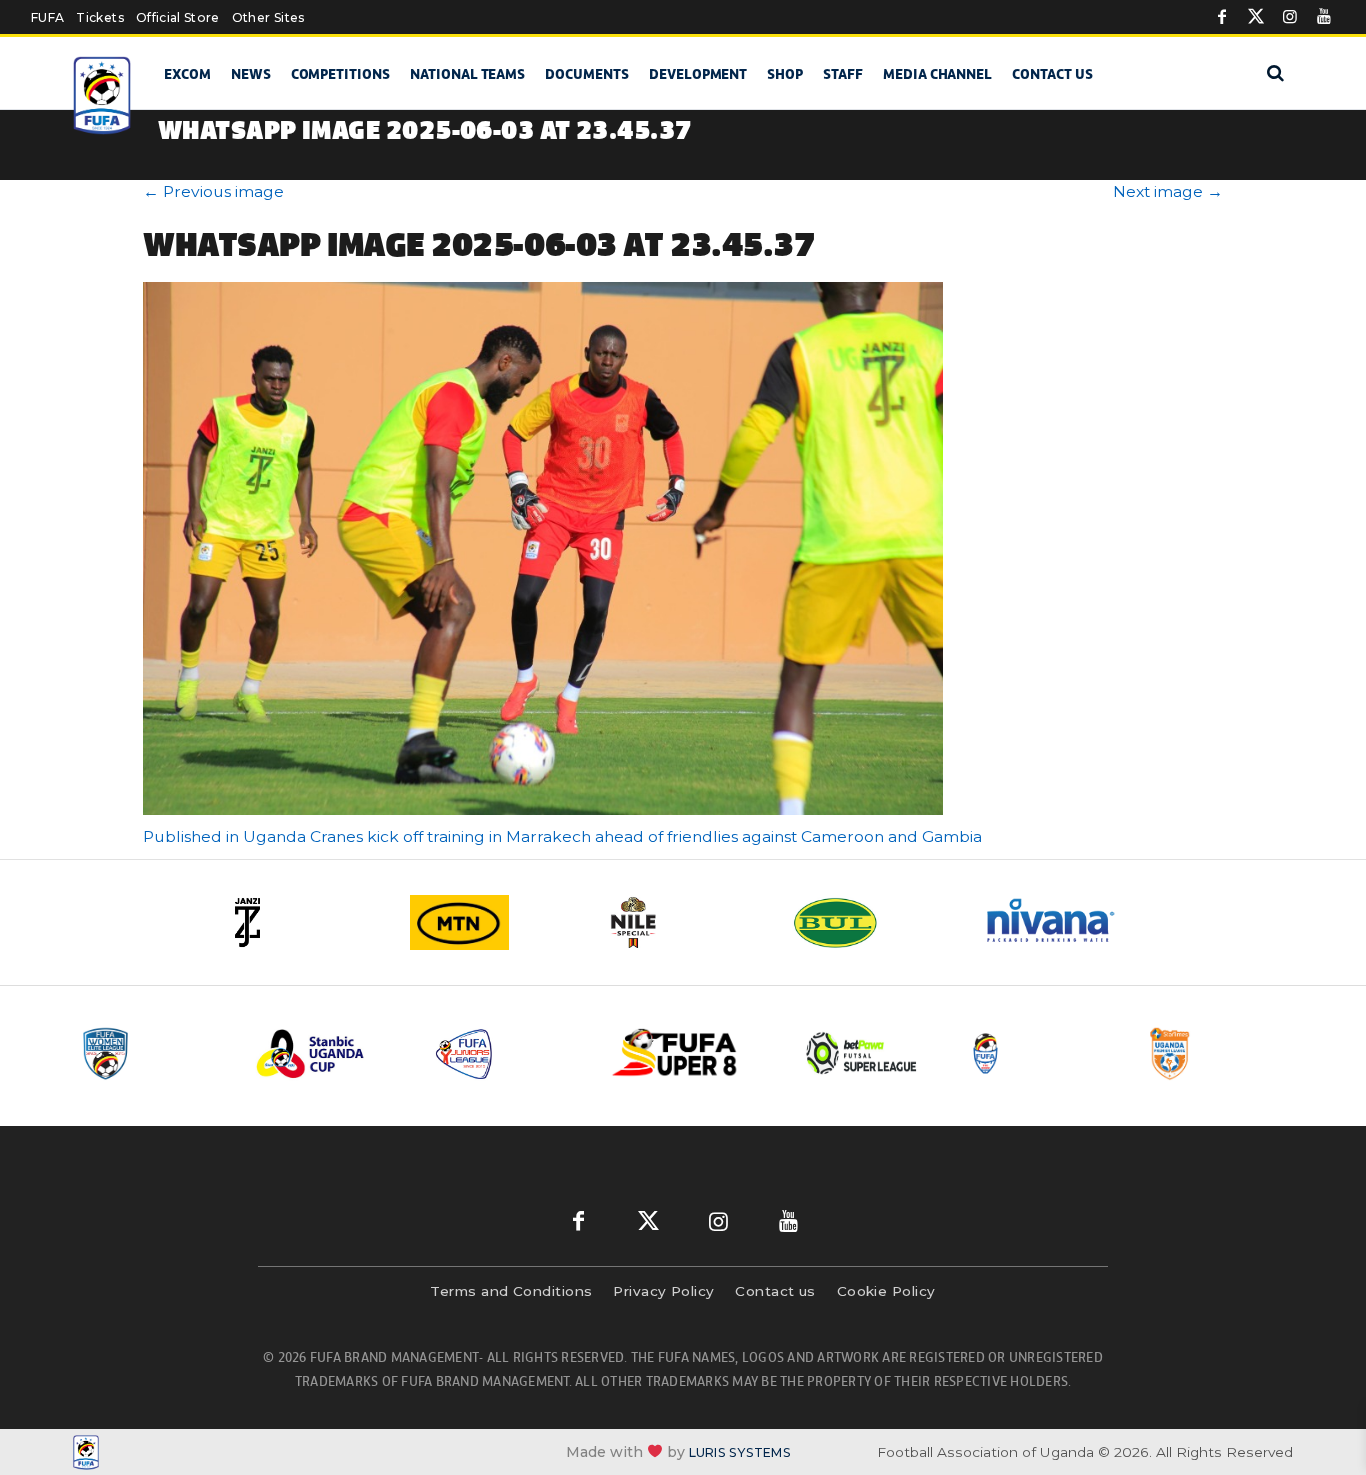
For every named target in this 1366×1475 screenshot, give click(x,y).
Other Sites (268, 17)
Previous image (213, 191)
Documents (587, 74)
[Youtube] (1324, 17)
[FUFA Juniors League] (508, 1053)
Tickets (99, 17)
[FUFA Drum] (1042, 1053)
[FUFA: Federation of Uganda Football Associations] (105, 95)
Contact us (1052, 74)
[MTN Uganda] (493, 922)
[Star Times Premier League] (1220, 1053)
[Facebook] (1222, 17)
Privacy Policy (663, 1291)
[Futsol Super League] (864, 1053)
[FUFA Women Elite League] (152, 1053)
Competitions (340, 74)
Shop (785, 74)
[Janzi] (303, 922)
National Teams (467, 74)
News (251, 74)
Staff (843, 74)
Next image (1168, 191)
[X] (1256, 17)
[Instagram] (1290, 17)
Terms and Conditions (511, 1291)
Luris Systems (740, 1452)
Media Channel (937, 74)
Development (698, 74)
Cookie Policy (886, 1291)
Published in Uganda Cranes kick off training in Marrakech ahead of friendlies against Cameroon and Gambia (562, 836)
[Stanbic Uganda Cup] (330, 1053)
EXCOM (187, 74)
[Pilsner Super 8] (686, 1053)
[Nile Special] (683, 922)
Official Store (178, 17)
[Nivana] (1063, 922)
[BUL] (873, 922)
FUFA (47, 17)
